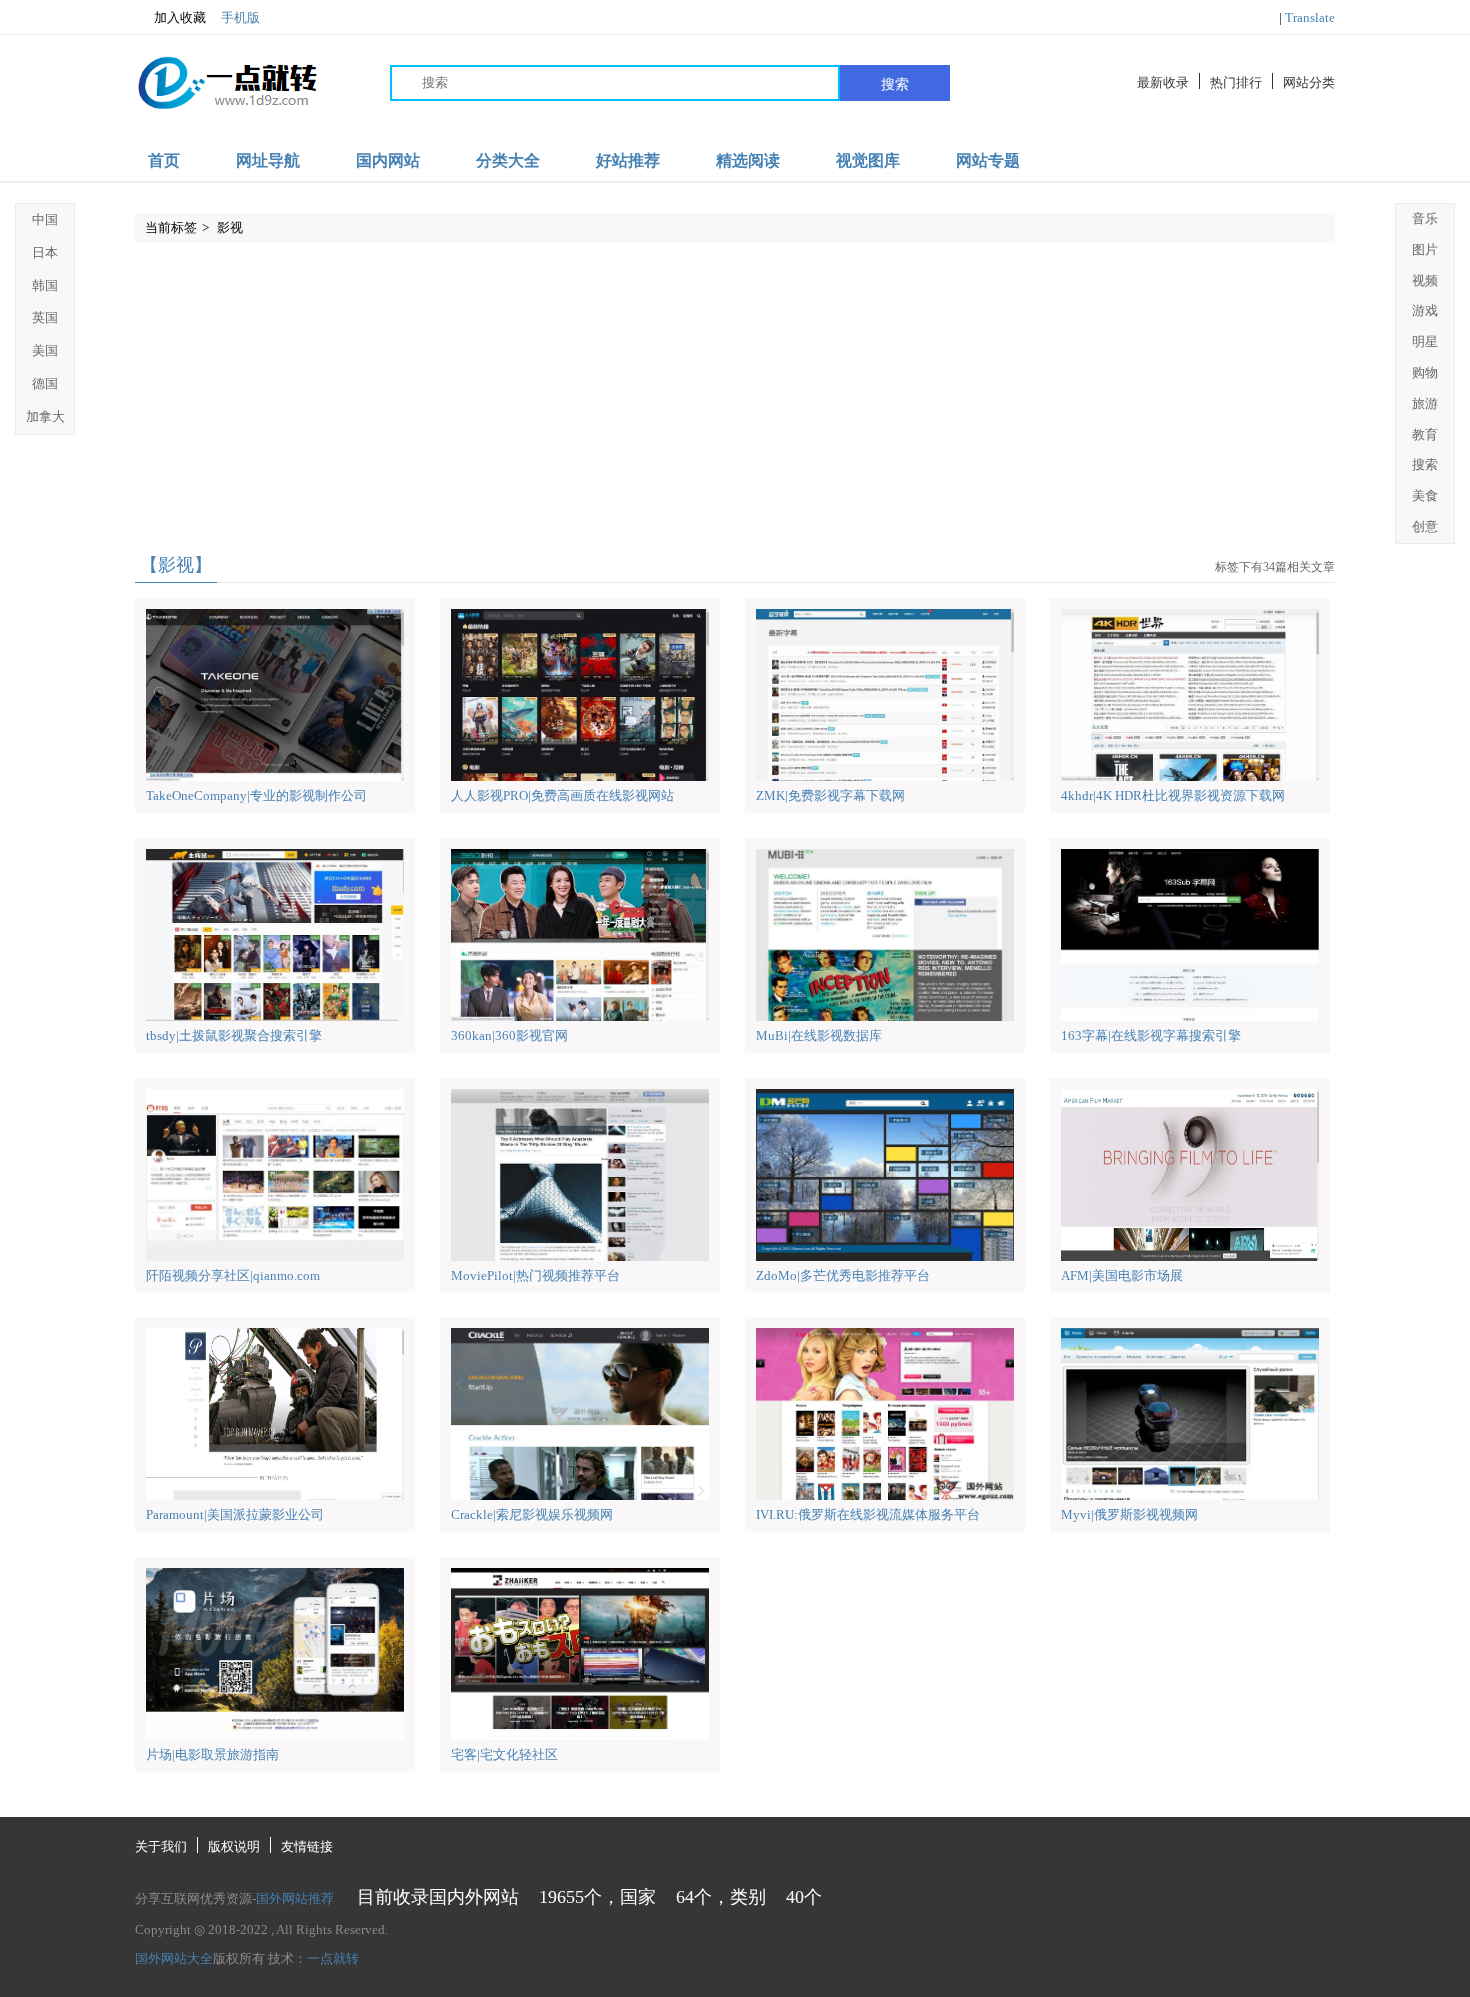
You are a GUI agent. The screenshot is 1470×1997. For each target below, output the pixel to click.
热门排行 (1236, 82)
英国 (45, 317)
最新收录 (1163, 82)
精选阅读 (748, 160)
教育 (1425, 434)
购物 (1425, 372)
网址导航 (268, 160)
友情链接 (307, 1846)
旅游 (1425, 403)
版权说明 (234, 1846)
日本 (45, 252)
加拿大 (45, 416)
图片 (1425, 249)
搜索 (895, 84)
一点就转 (333, 1958)
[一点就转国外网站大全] (231, 82)
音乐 (1425, 218)
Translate (1310, 17)
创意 (1425, 526)
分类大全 (508, 160)
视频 (1425, 280)
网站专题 (988, 160)
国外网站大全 (174, 1958)
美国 (45, 350)
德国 (45, 383)
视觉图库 (868, 160)
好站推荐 (628, 160)
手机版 (240, 17)
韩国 (45, 285)
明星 (1425, 341)
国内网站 (388, 160)
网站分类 (1309, 82)
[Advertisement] (735, 398)
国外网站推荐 (295, 1898)
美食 (1425, 495)
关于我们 (161, 1846)
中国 (45, 219)
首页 (164, 160)
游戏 (1425, 310)
